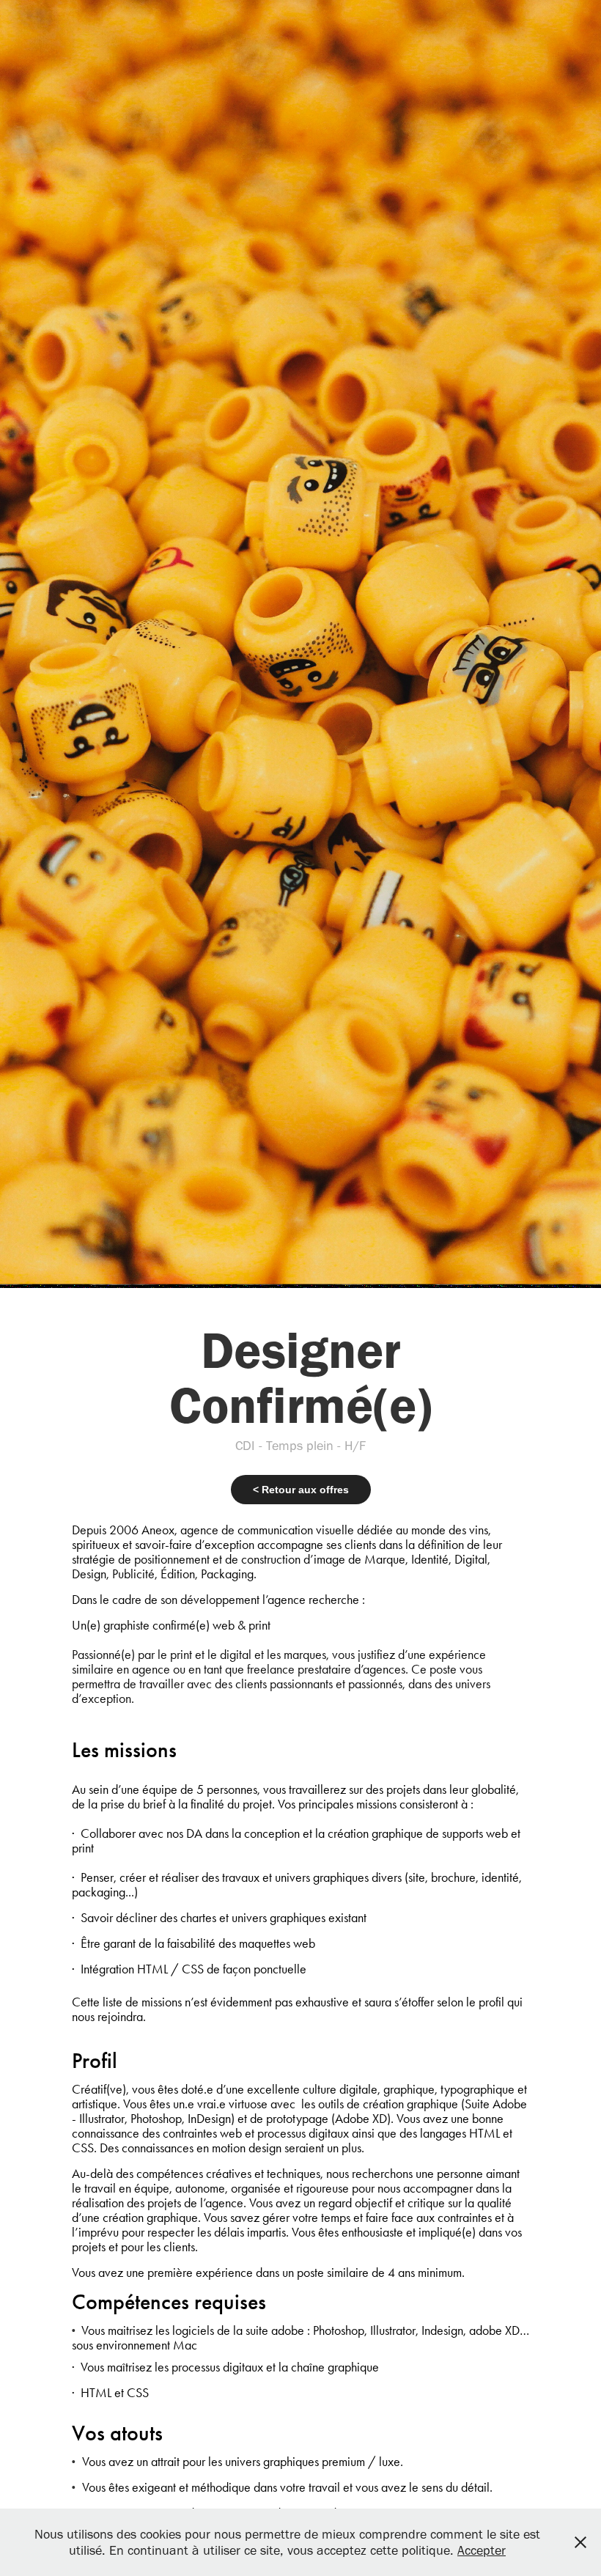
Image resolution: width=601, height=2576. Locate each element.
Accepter (482, 2550)
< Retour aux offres (301, 1490)
